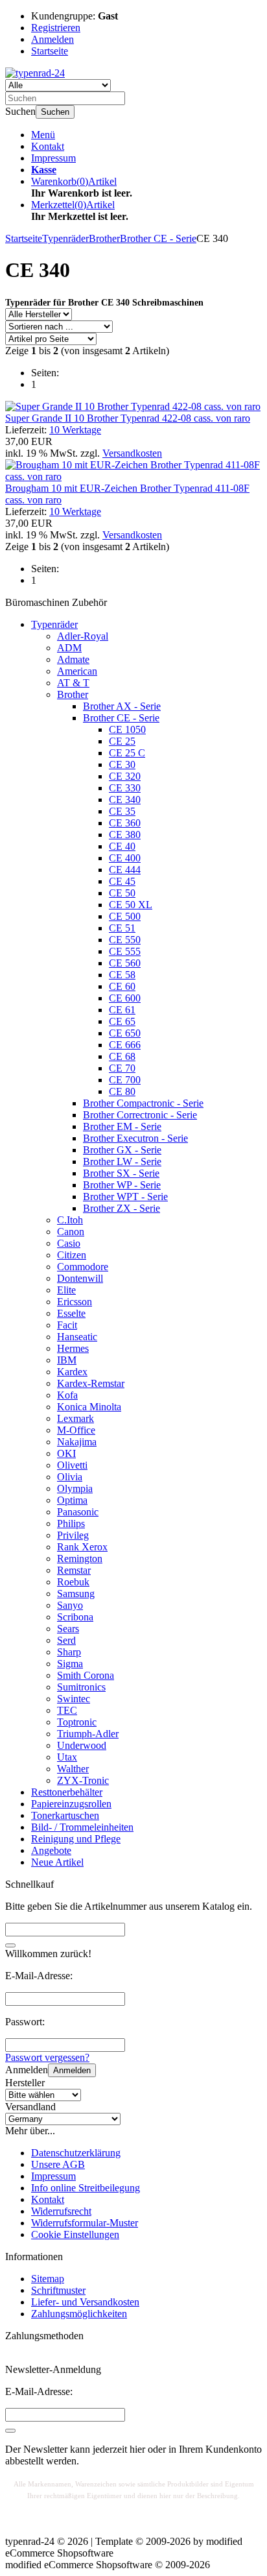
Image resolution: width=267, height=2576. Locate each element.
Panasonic (78, 1512)
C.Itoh (70, 1220)
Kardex (72, 1372)
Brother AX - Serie (122, 706)
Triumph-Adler (88, 1734)
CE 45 (122, 881)
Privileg (73, 1535)
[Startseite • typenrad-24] (35, 73)
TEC (67, 1710)
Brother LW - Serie (122, 1162)
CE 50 (122, 893)
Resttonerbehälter (67, 1792)
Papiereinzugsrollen (71, 1804)
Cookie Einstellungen (75, 2234)
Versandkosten (132, 453)
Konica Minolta (89, 1407)
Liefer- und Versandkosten (85, 2302)
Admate (73, 659)
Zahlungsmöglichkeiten (79, 2314)
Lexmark (75, 1418)
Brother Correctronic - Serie (140, 1115)
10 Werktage (75, 430)
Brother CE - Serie (121, 718)
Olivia (70, 1477)
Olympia (75, 1488)
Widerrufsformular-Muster (85, 2223)
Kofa (67, 1395)
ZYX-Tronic (83, 1780)
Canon (71, 1232)
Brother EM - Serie (122, 1126)
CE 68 (122, 1056)
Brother (73, 694)
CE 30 (122, 764)
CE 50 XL (131, 905)
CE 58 (122, 975)
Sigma (70, 1664)
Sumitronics (81, 1687)
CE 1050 (127, 729)
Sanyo (70, 1605)
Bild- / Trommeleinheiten (82, 1827)
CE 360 (125, 823)
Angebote (51, 1850)
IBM (67, 1360)
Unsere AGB (58, 2164)
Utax (67, 1757)
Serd (66, 1640)
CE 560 (125, 963)
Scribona (75, 1617)
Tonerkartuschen (65, 1815)
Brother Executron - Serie (135, 1138)
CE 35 (122, 811)
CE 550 (125, 940)
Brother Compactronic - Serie (143, 1103)
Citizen (72, 1255)
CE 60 (122, 986)
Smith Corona (86, 1675)
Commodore (83, 1267)
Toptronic (77, 1722)
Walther (73, 1769)
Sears (68, 1629)
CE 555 (125, 951)
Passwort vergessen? (47, 2057)
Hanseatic (77, 1337)
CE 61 (122, 1010)
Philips (71, 1523)
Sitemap (48, 2279)
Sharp (69, 1652)
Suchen (55, 112)
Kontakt (48, 146)
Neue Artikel (57, 1862)
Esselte (71, 1313)
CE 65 (122, 1021)
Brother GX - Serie (122, 1150)
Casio (69, 1243)
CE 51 (122, 928)
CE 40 (122, 846)
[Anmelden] (10, 2431)
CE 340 (125, 800)
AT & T (73, 683)
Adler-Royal (83, 636)
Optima (72, 1500)
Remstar (74, 1570)
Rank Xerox (82, 1547)
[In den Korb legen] (10, 1945)
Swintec (74, 1699)
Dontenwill (80, 1278)
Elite (66, 1290)
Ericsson (75, 1302)
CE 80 (122, 1091)
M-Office (76, 1430)
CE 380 (125, 835)
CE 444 (125, 870)
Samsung (76, 1594)
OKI (66, 1453)
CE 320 (125, 776)
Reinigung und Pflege (76, 1839)
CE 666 (125, 1045)
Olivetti (72, 1465)
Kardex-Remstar (91, 1383)
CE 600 (125, 998)
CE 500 (125, 916)
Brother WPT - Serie (125, 1197)
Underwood (82, 1745)
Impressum (53, 158)
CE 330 (125, 788)
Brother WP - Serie (122, 1185)
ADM (69, 648)
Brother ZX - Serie (122, 1208)
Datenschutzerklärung (76, 2153)
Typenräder (54, 624)
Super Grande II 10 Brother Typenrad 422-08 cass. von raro (128, 418)
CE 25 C (127, 753)
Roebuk (73, 1582)
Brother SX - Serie (121, 1173)
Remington (80, 1559)
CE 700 (125, 1080)
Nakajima (77, 1442)
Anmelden (72, 2070)
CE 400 (125, 858)
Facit (67, 1325)
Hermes (73, 1348)
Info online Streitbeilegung (86, 2188)
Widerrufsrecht (61, 2211)
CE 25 (122, 741)
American (77, 671)
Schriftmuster (58, 2290)
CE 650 (125, 1033)
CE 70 (122, 1068)
